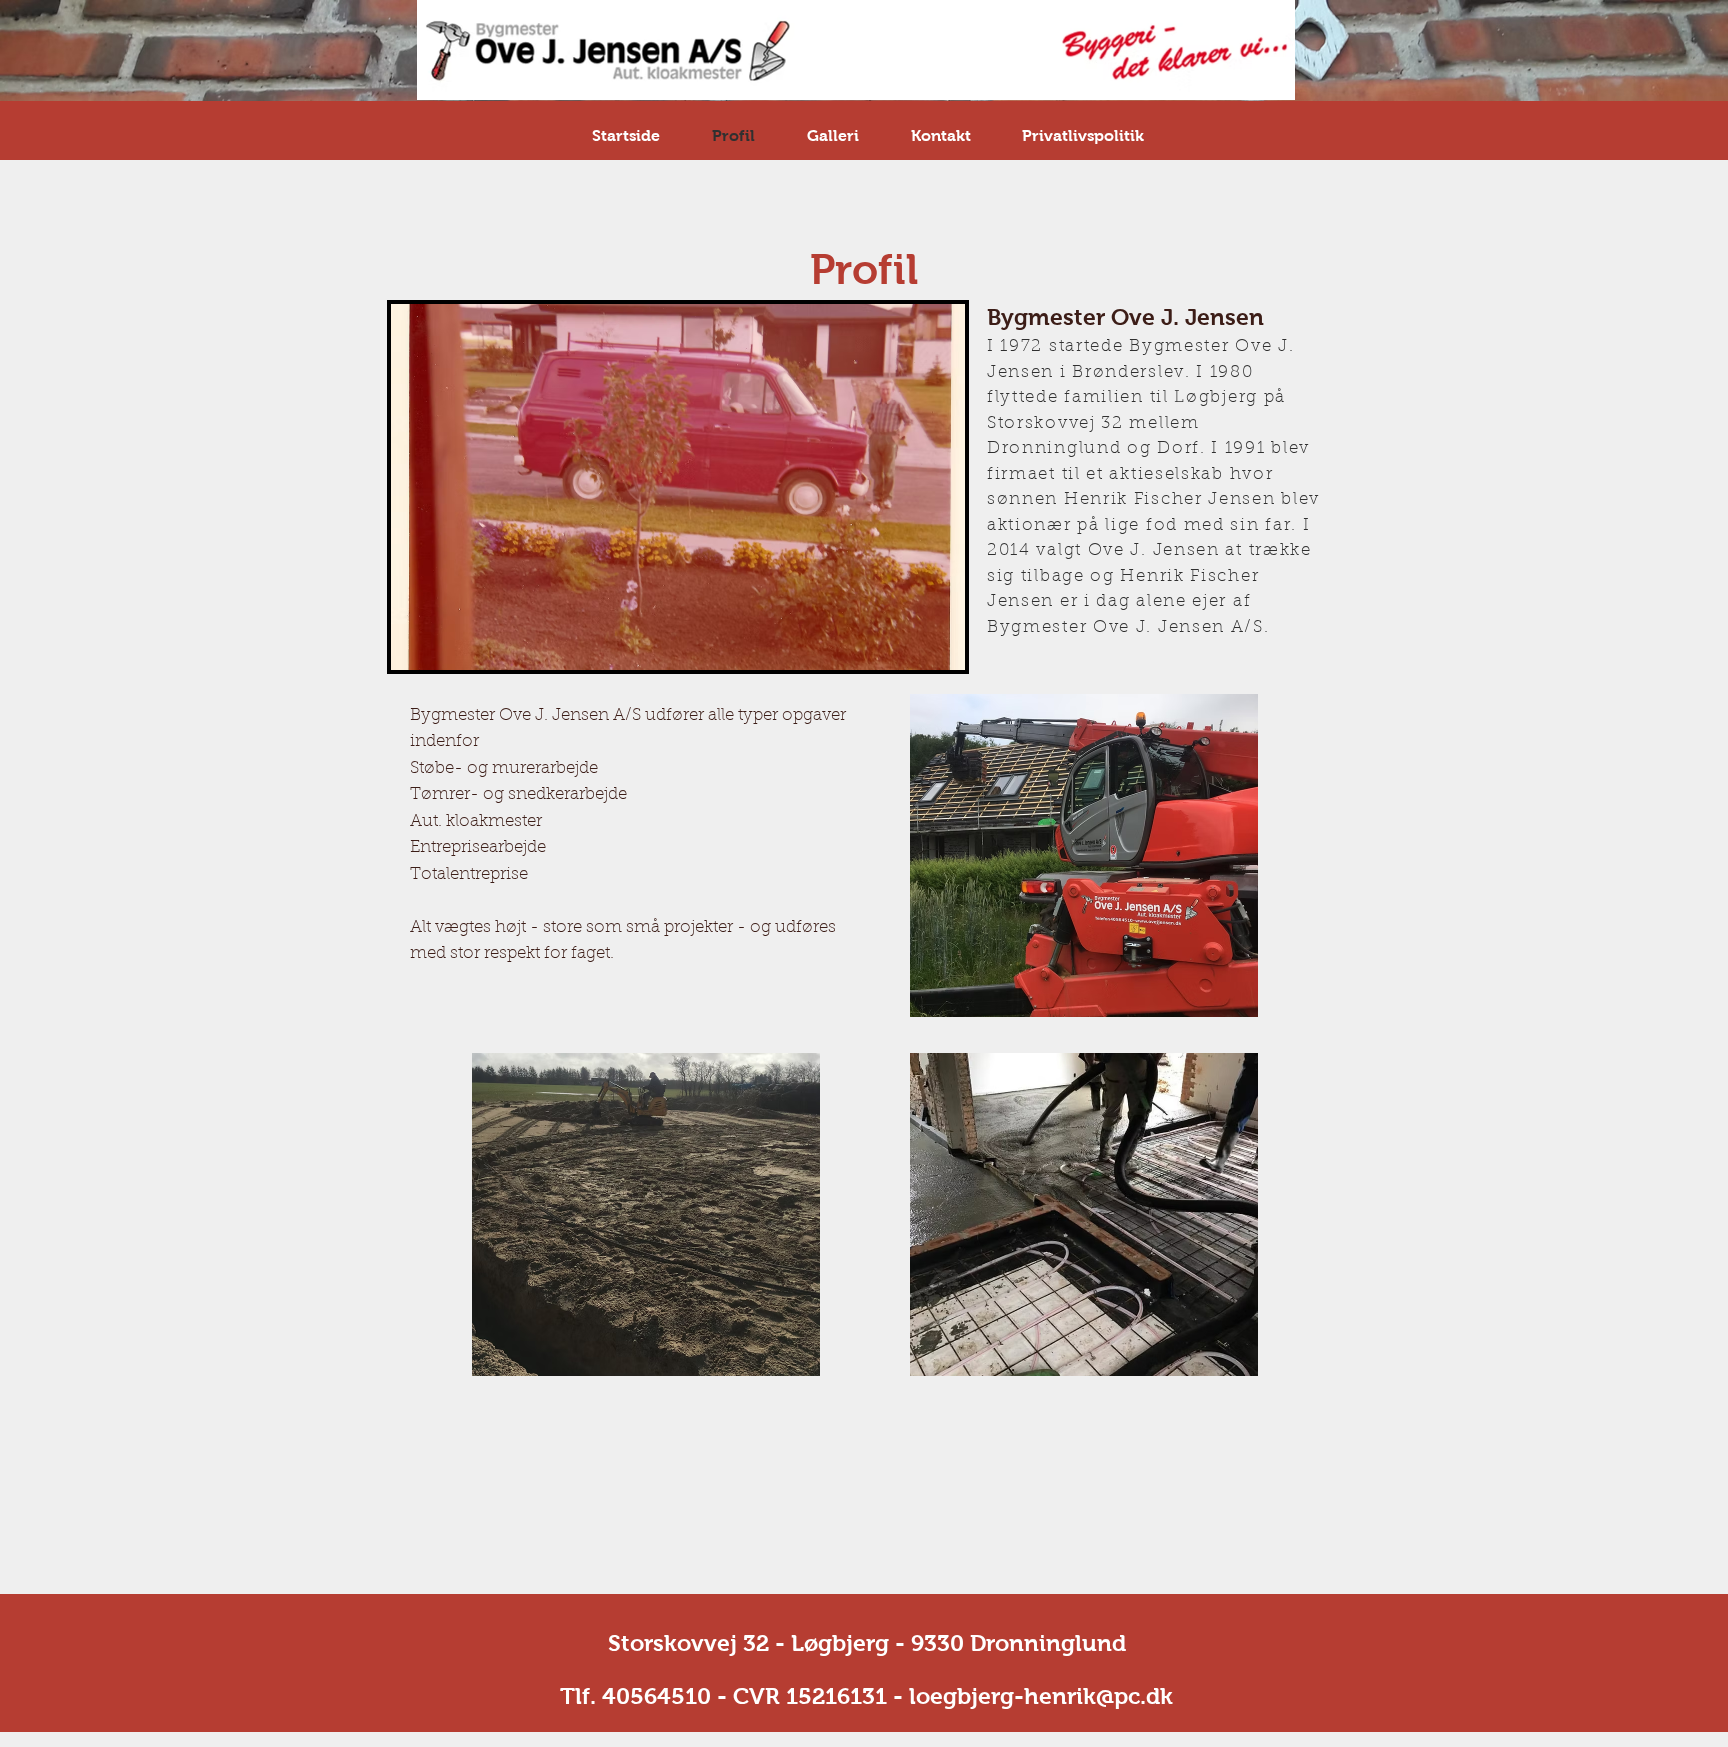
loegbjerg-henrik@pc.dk (1041, 1696)
